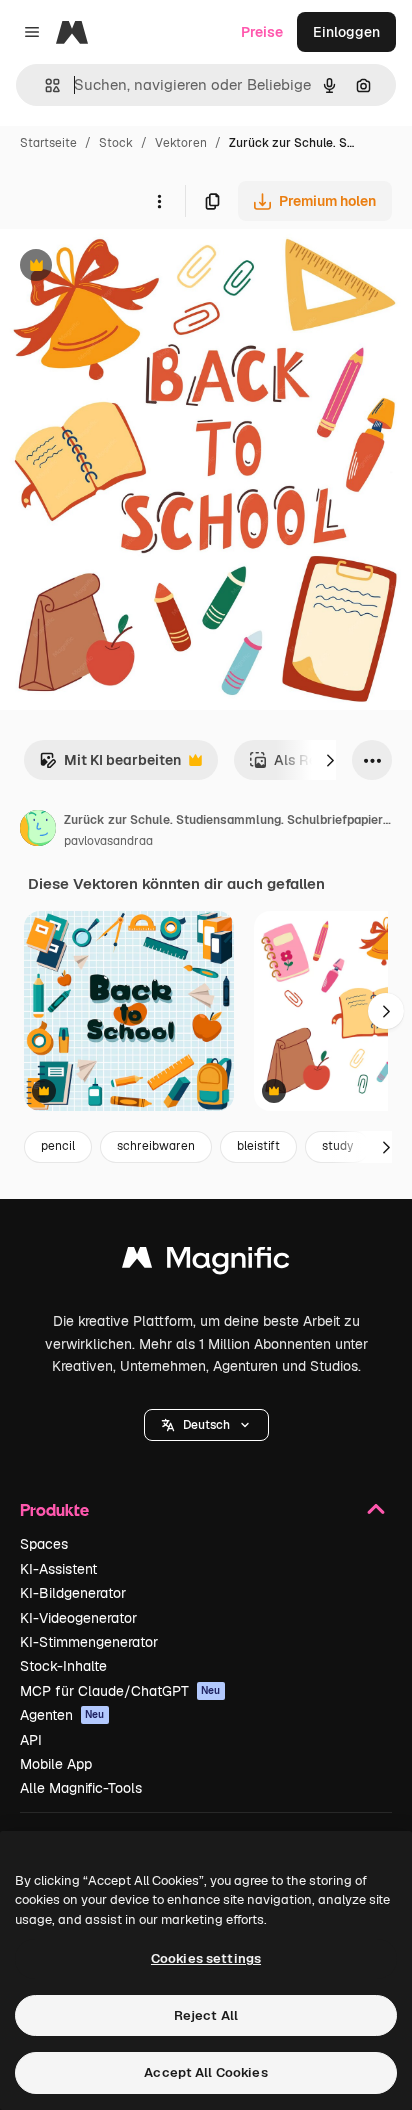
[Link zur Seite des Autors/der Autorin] (38, 831)
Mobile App (56, 1764)
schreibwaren (156, 1146)
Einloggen (346, 32)
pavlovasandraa (108, 841)
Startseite (48, 143)
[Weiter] (330, 760)
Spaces (44, 1544)
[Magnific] (206, 1262)
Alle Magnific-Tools (81, 1788)
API (31, 1740)
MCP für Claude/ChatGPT (120, 1691)
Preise (262, 32)
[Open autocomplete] (44, 85)
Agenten (62, 1715)
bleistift (258, 1146)
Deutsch (206, 1425)
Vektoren (181, 143)
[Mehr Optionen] (159, 201)
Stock (116, 143)
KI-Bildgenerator (73, 1593)
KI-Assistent (58, 1569)
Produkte (54, 1509)
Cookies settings (206, 1958)
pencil (58, 1146)
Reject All (206, 2015)
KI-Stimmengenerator (89, 1642)
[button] (206, 1425)
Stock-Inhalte (63, 1666)
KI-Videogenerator (78, 1618)
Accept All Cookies (205, 2072)
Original (128, 267)
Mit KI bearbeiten (110, 765)
